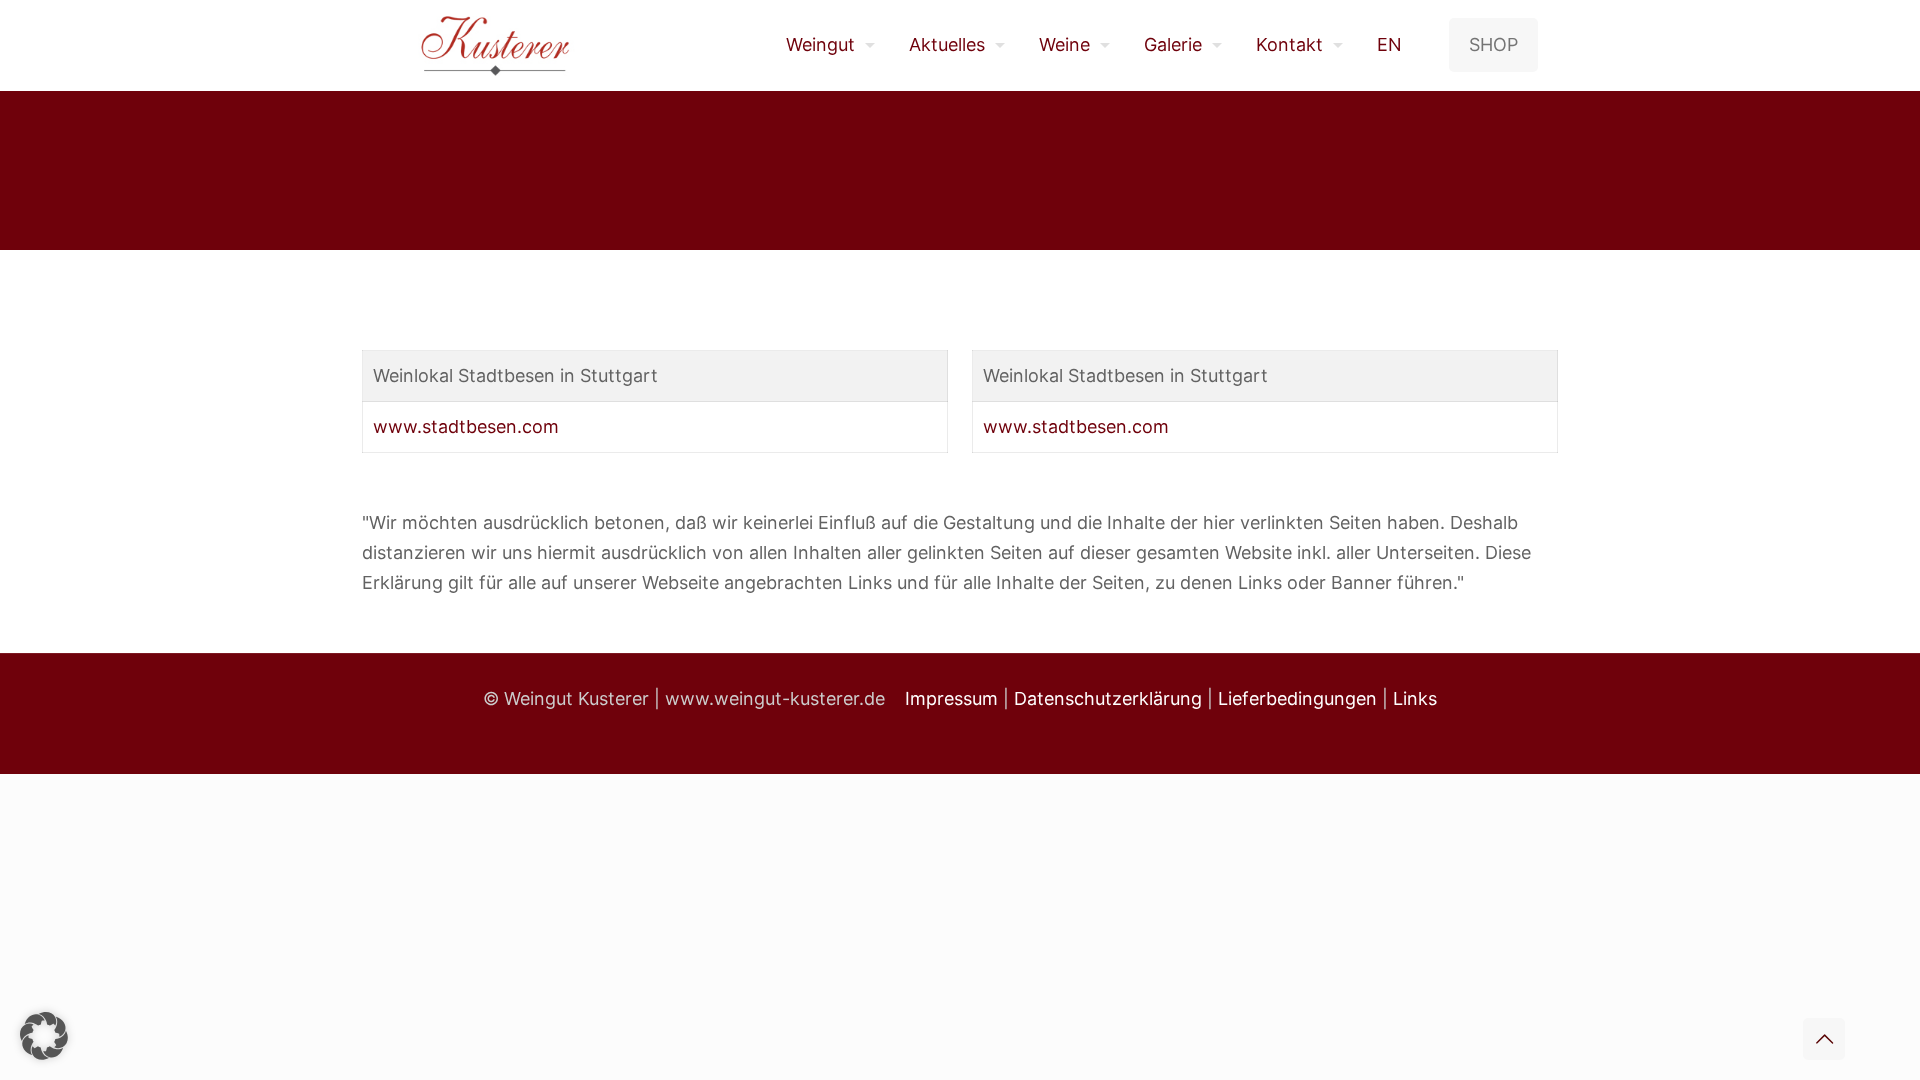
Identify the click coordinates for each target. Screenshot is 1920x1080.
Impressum (951, 698)
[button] (44, 1036)
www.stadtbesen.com (466, 426)
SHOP (1493, 44)
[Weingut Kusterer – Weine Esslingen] (495, 45)
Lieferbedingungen (1297, 698)
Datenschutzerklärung (1108, 698)
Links (1415, 698)
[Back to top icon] (1824, 1039)
